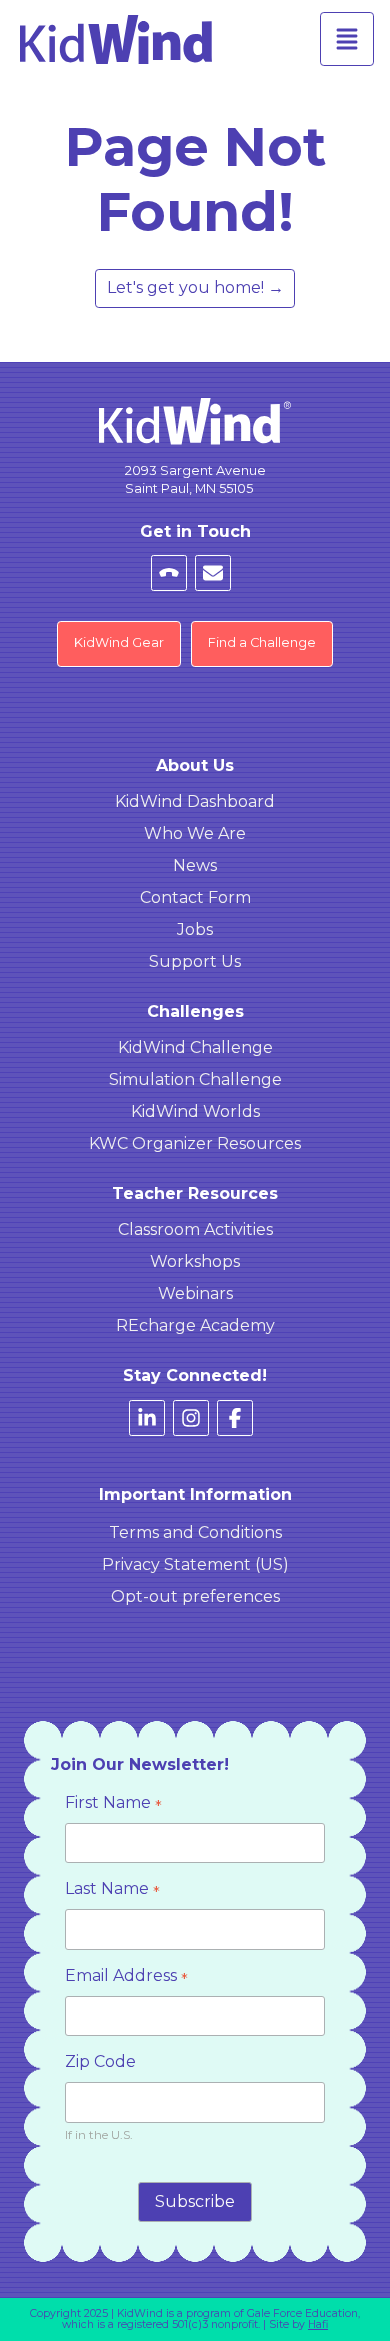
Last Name (112, 1890)
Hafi (318, 2324)
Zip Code (100, 2061)
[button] (347, 39)
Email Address (126, 1977)
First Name (113, 1804)
